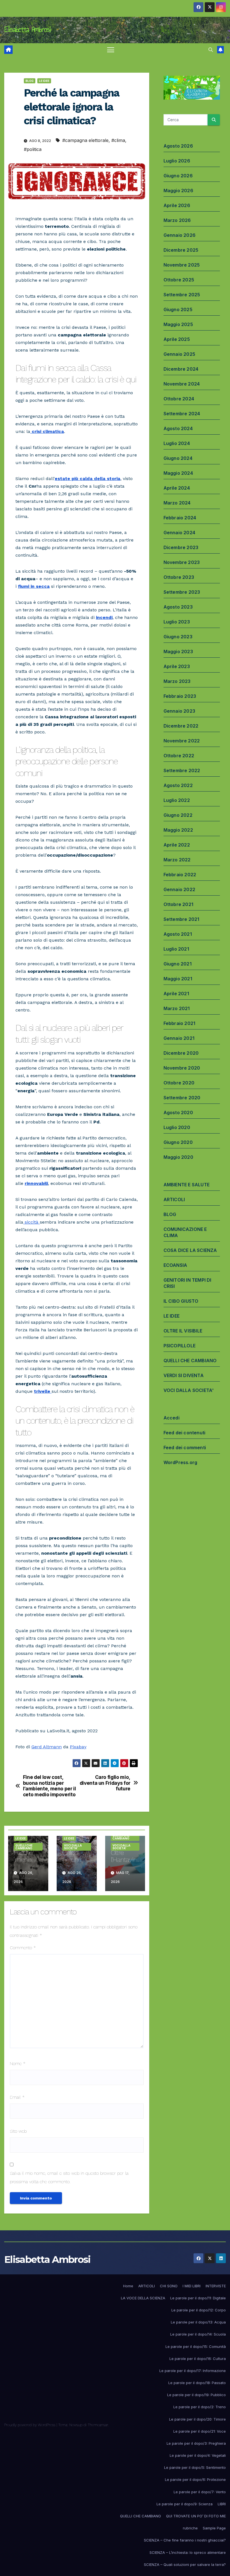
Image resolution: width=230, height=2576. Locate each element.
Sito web (18, 2131)
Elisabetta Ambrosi (27, 29)
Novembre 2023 (182, 562)
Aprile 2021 (176, 994)
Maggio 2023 (178, 652)
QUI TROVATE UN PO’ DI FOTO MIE (196, 2516)
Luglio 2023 (177, 622)
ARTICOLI (174, 1199)
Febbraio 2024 (180, 518)
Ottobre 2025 (179, 280)
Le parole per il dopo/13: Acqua (198, 2322)
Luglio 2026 (177, 161)
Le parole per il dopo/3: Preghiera (196, 2443)
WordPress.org (180, 1462)
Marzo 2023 (177, 681)
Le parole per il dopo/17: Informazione (193, 2371)
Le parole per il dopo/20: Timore (197, 2419)
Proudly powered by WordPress (30, 2425)
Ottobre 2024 (179, 399)
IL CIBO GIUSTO (181, 1301)
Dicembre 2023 (181, 547)
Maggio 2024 (178, 473)
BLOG (30, 81)
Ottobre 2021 (178, 904)
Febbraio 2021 (180, 1023)
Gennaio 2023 (179, 711)
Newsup (76, 2425)
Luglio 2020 (177, 1127)
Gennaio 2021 (179, 1038)
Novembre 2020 (182, 1068)
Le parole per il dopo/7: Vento (200, 2492)
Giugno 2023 (178, 637)
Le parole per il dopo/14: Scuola (198, 2334)
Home (128, 2286)
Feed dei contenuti (185, 1433)
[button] (211, 50)
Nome (18, 2064)
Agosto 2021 (178, 934)
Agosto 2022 (178, 785)
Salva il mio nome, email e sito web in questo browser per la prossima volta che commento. (69, 2177)
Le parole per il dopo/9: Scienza (185, 2504)
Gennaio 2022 (179, 889)
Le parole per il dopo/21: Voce (200, 2431)
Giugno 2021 (178, 964)
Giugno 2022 (178, 815)
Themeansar (98, 2425)
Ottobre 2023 (179, 577)
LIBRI (222, 2504)
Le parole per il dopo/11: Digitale (198, 2298)
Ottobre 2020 (179, 1083)
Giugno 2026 (178, 176)
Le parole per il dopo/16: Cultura (198, 2359)
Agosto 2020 (178, 1112)
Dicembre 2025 (181, 250)
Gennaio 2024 (179, 533)
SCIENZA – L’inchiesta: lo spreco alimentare (188, 2552)
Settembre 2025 (182, 295)
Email (17, 2097)
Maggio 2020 (178, 1157)
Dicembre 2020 (181, 1053)
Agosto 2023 (178, 607)
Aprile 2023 (177, 666)
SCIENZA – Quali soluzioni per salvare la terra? (185, 2564)
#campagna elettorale (85, 140)
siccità (32, 1222)
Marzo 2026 (177, 220)
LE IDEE (44, 81)
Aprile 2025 (177, 339)
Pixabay (78, 1747)
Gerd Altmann (47, 1747)
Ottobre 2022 (179, 756)
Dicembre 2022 (181, 726)
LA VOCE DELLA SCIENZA (143, 2298)
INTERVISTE (216, 2286)
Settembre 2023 (182, 592)
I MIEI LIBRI (192, 2286)
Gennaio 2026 (180, 235)
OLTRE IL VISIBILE (183, 1331)
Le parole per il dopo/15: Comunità (196, 2346)
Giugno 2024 (178, 458)
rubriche (190, 2528)
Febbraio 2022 (180, 875)
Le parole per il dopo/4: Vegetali (198, 2455)
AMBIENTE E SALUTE (187, 1185)
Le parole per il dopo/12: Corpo (199, 2310)
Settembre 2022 (182, 770)
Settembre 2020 (182, 1098)
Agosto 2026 (178, 146)
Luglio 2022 (177, 800)
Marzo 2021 (177, 1008)
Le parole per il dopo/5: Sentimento (195, 2467)
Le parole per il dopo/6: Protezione (195, 2479)
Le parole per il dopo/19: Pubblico (196, 2395)
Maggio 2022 (178, 830)
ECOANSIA (175, 1265)
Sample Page (214, 2528)
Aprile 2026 (177, 205)
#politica (33, 149)
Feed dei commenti (185, 1448)
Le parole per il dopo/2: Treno (200, 2407)
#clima (118, 140)
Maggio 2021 (178, 979)
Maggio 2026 (178, 191)
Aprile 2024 (177, 488)
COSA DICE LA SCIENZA (190, 1250)
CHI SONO (169, 2286)
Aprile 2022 (177, 845)
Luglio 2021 (176, 949)
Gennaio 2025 (179, 354)
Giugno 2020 (178, 1142)
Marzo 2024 (177, 503)
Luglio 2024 (177, 443)
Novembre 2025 (182, 265)
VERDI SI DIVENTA (184, 1375)
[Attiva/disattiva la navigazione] (111, 50)
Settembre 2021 (181, 919)
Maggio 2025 (178, 324)
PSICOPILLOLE (180, 1346)
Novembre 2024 (182, 384)
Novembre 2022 (182, 741)
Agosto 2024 (178, 428)
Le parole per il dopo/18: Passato (197, 2383)
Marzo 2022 (177, 860)
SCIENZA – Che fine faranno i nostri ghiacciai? (185, 2540)
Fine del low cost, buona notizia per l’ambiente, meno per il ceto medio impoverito (50, 1786)
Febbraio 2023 (180, 696)
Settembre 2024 (182, 414)
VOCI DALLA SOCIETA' (73, 1847)
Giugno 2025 (178, 309)
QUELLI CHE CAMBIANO (24, 1847)
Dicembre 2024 (181, 369)
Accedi (172, 1418)
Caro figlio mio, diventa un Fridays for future (105, 1783)
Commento (23, 1948)
